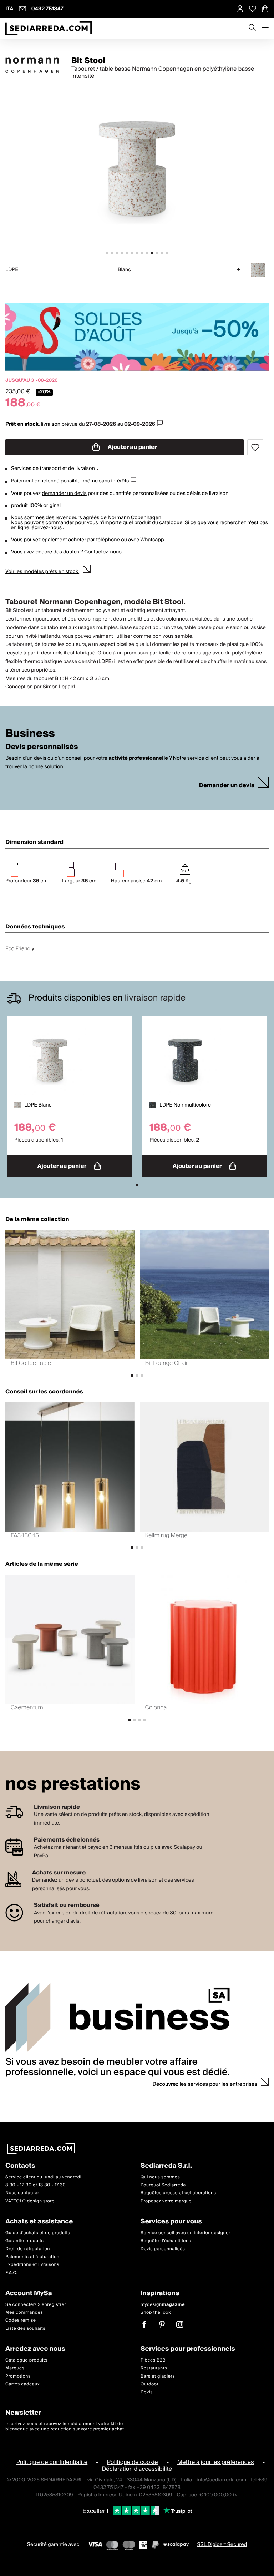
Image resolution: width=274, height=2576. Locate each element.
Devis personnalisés (163, 2249)
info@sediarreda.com (221, 2480)
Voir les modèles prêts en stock (42, 572)
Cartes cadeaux (23, 2384)
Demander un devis (227, 786)
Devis (147, 2392)
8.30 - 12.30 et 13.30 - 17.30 (35, 2185)
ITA (9, 9)
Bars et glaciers (158, 2376)
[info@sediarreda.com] (22, 9)
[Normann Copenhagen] (32, 65)
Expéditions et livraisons (32, 2265)
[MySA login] (240, 9)
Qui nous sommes (160, 2177)
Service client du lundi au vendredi (43, 2177)
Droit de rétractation (28, 2249)
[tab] (107, 253)
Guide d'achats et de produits (38, 2233)
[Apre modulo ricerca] (252, 28)
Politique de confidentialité (52, 2462)
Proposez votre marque (166, 2201)
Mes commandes (24, 2312)
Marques (15, 2368)
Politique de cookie (133, 2462)
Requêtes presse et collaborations (178, 2193)
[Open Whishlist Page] (253, 9)
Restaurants (154, 2368)
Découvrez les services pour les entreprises (205, 2084)
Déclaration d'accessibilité (137, 2469)
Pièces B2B (153, 2360)
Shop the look (156, 2312)
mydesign (163, 2304)
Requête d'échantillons (166, 2241)
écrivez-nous (47, 528)
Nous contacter (22, 2193)
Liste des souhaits (25, 2328)
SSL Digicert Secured (222, 2544)
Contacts (20, 2166)
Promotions (18, 2376)
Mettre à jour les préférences (216, 2462)
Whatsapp (152, 540)
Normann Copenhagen (135, 518)
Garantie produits (25, 2241)
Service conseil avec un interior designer (186, 2233)
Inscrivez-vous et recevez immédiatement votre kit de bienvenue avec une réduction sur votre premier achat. (65, 2426)
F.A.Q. (12, 2273)
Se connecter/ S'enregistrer (36, 2304)
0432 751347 (47, 9)
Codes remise (21, 2320)
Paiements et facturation (32, 2256)
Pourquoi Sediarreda (163, 2185)
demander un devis (64, 494)
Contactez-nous (103, 552)
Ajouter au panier (132, 447)
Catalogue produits (26, 2360)
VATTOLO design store (30, 2201)
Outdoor (150, 2384)
